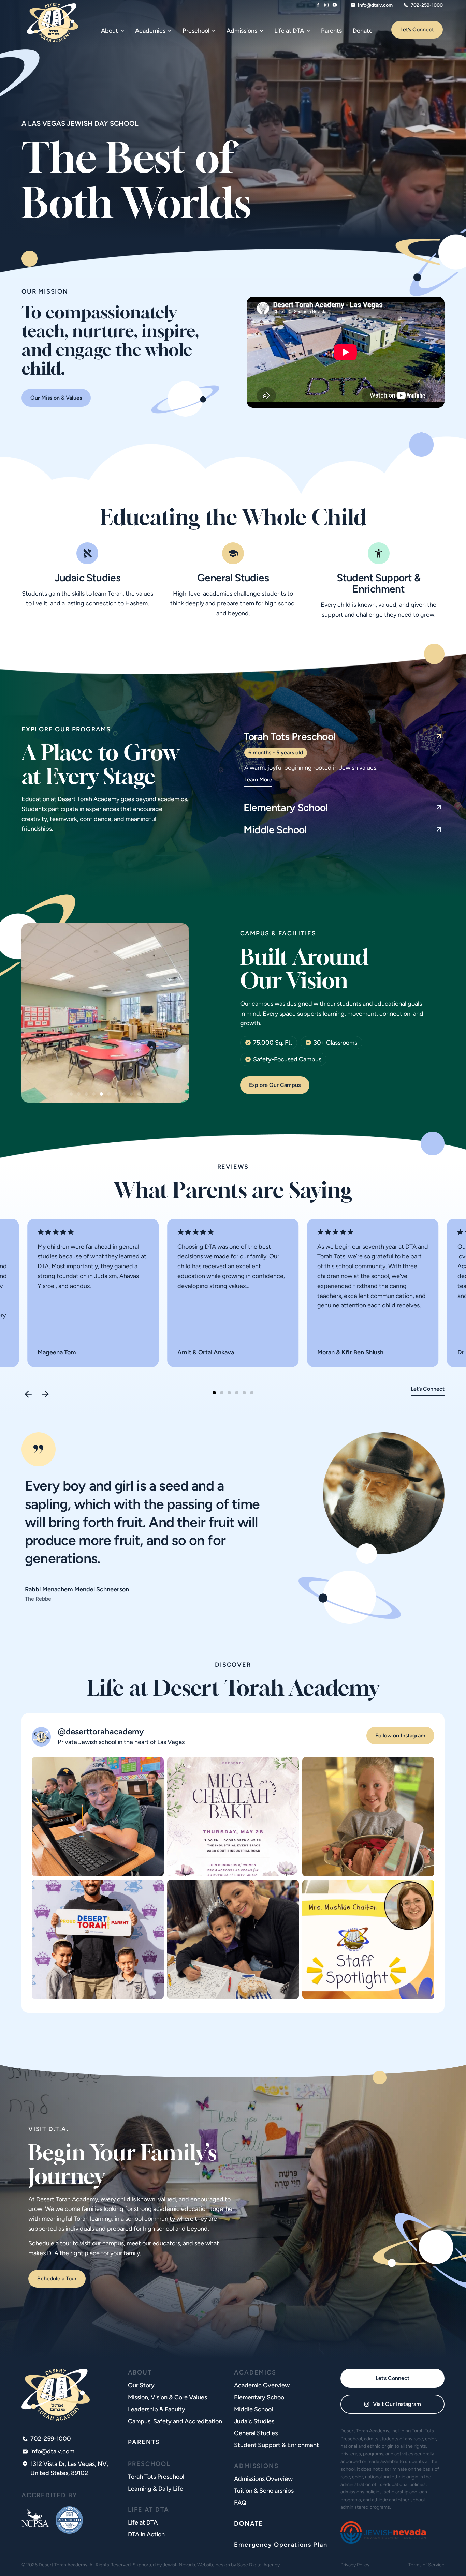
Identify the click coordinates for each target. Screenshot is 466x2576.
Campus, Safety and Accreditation (175, 2421)
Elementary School (260, 2397)
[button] (71, 1094)
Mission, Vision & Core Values (168, 2397)
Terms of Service (426, 2565)
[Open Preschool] (214, 31)
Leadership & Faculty (157, 2409)
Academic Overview (262, 2385)
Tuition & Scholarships (264, 2491)
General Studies (233, 578)
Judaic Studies (88, 578)
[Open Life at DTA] (308, 31)
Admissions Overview (263, 2479)
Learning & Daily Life (156, 2489)
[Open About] (122, 31)
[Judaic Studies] (87, 553)
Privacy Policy (355, 2565)
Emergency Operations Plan (281, 2545)
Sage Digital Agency (258, 2565)
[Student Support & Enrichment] (379, 553)
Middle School (253, 2409)
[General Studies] (233, 553)
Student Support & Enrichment (378, 583)
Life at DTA (143, 2522)
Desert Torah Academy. (63, 2565)
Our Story (141, 2385)
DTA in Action (146, 2534)
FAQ (240, 2503)
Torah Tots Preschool (156, 2477)
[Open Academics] (170, 31)
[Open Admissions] (261, 31)
